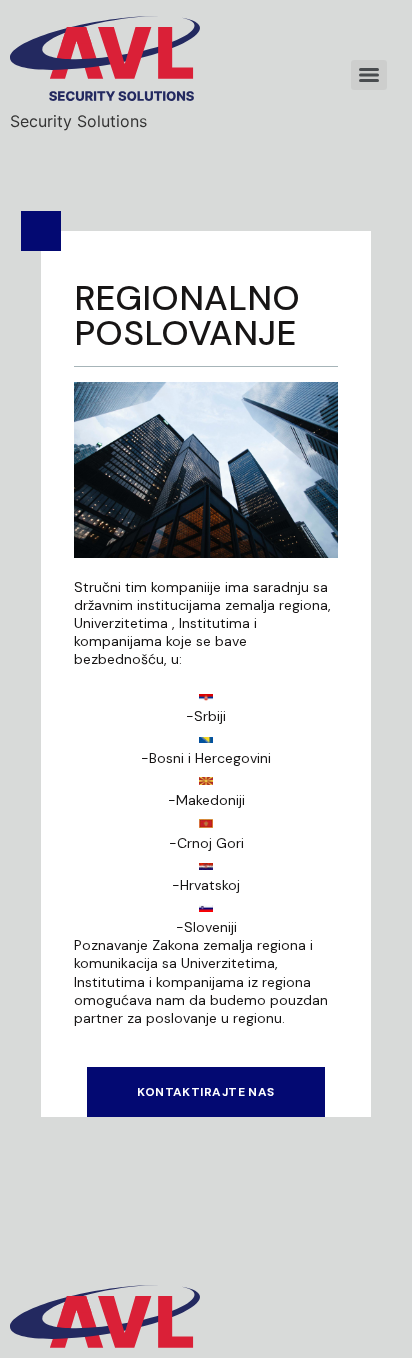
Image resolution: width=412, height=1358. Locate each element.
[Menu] (369, 75)
